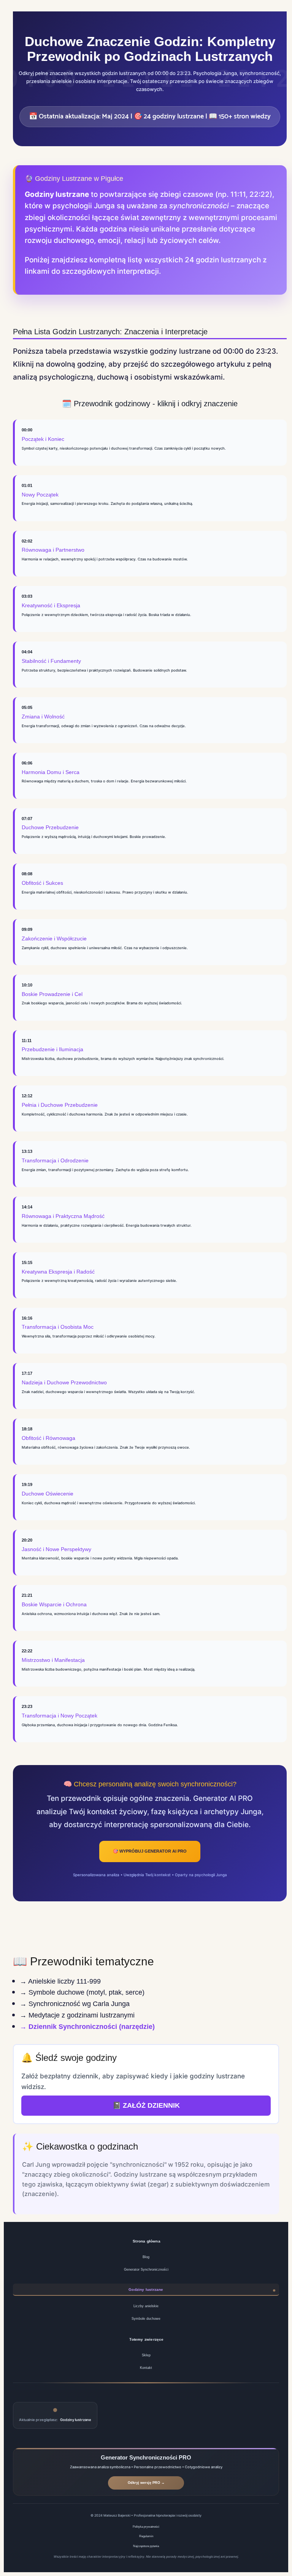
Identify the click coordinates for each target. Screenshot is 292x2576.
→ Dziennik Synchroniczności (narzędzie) (87, 2027)
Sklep (146, 2355)
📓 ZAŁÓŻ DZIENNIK (146, 2105)
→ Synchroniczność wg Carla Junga (75, 2004)
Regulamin (146, 2536)
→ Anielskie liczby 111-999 (60, 1981)
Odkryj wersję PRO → (146, 2483)
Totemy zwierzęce (146, 2339)
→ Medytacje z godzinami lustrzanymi (77, 2015)
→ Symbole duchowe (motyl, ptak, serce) (82, 1992)
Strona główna (147, 2241)
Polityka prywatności (146, 2527)
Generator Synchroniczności (146, 2270)
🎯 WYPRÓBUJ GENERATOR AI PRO (150, 1851)
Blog (146, 2257)
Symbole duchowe (146, 2319)
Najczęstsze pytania (146, 2546)
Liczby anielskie (146, 2306)
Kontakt (146, 2368)
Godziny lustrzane (146, 2290)
